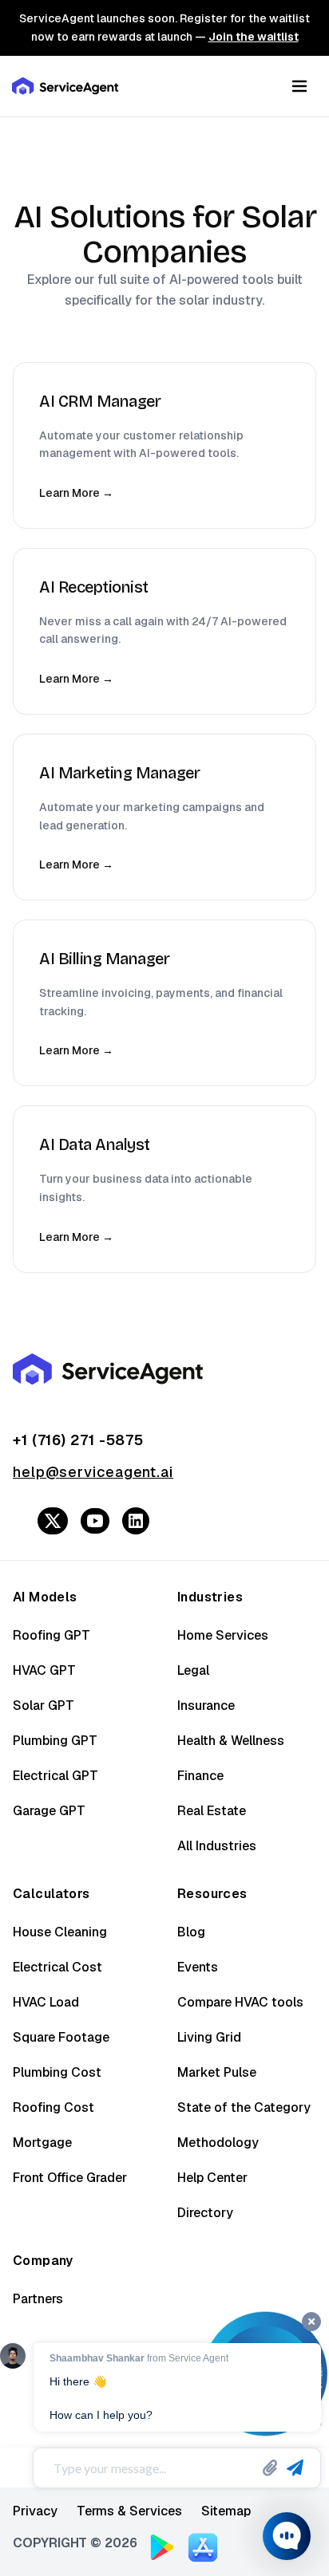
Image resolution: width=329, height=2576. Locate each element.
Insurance (206, 1706)
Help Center (212, 2178)
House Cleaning (60, 1932)
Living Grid (209, 2037)
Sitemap (226, 2511)
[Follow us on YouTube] (95, 1521)
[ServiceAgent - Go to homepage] (66, 86)
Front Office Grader (70, 2178)
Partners (38, 2299)
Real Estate (212, 1811)
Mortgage (42, 2143)
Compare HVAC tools (240, 2002)
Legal (193, 1670)
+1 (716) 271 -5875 (78, 1440)
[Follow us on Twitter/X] (53, 1521)
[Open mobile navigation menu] (299, 86)
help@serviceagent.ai (93, 1472)
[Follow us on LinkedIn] (136, 1521)
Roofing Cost (54, 2107)
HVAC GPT (44, 1670)
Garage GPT (49, 1811)
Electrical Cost (57, 1967)
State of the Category (244, 2107)
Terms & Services (129, 2511)
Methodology (218, 2143)
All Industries (217, 1846)
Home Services (223, 1635)
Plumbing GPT (55, 1741)
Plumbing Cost (57, 2072)
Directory (205, 2213)
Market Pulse (217, 2072)
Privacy (35, 2511)
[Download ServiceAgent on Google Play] (162, 2547)
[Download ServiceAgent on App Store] (203, 2546)
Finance (200, 1776)
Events (198, 1967)
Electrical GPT (55, 1776)
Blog (191, 1932)
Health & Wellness (231, 1741)
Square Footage (61, 2037)
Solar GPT (44, 1706)
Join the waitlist (254, 37)
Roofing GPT (52, 1635)
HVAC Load (46, 2002)
